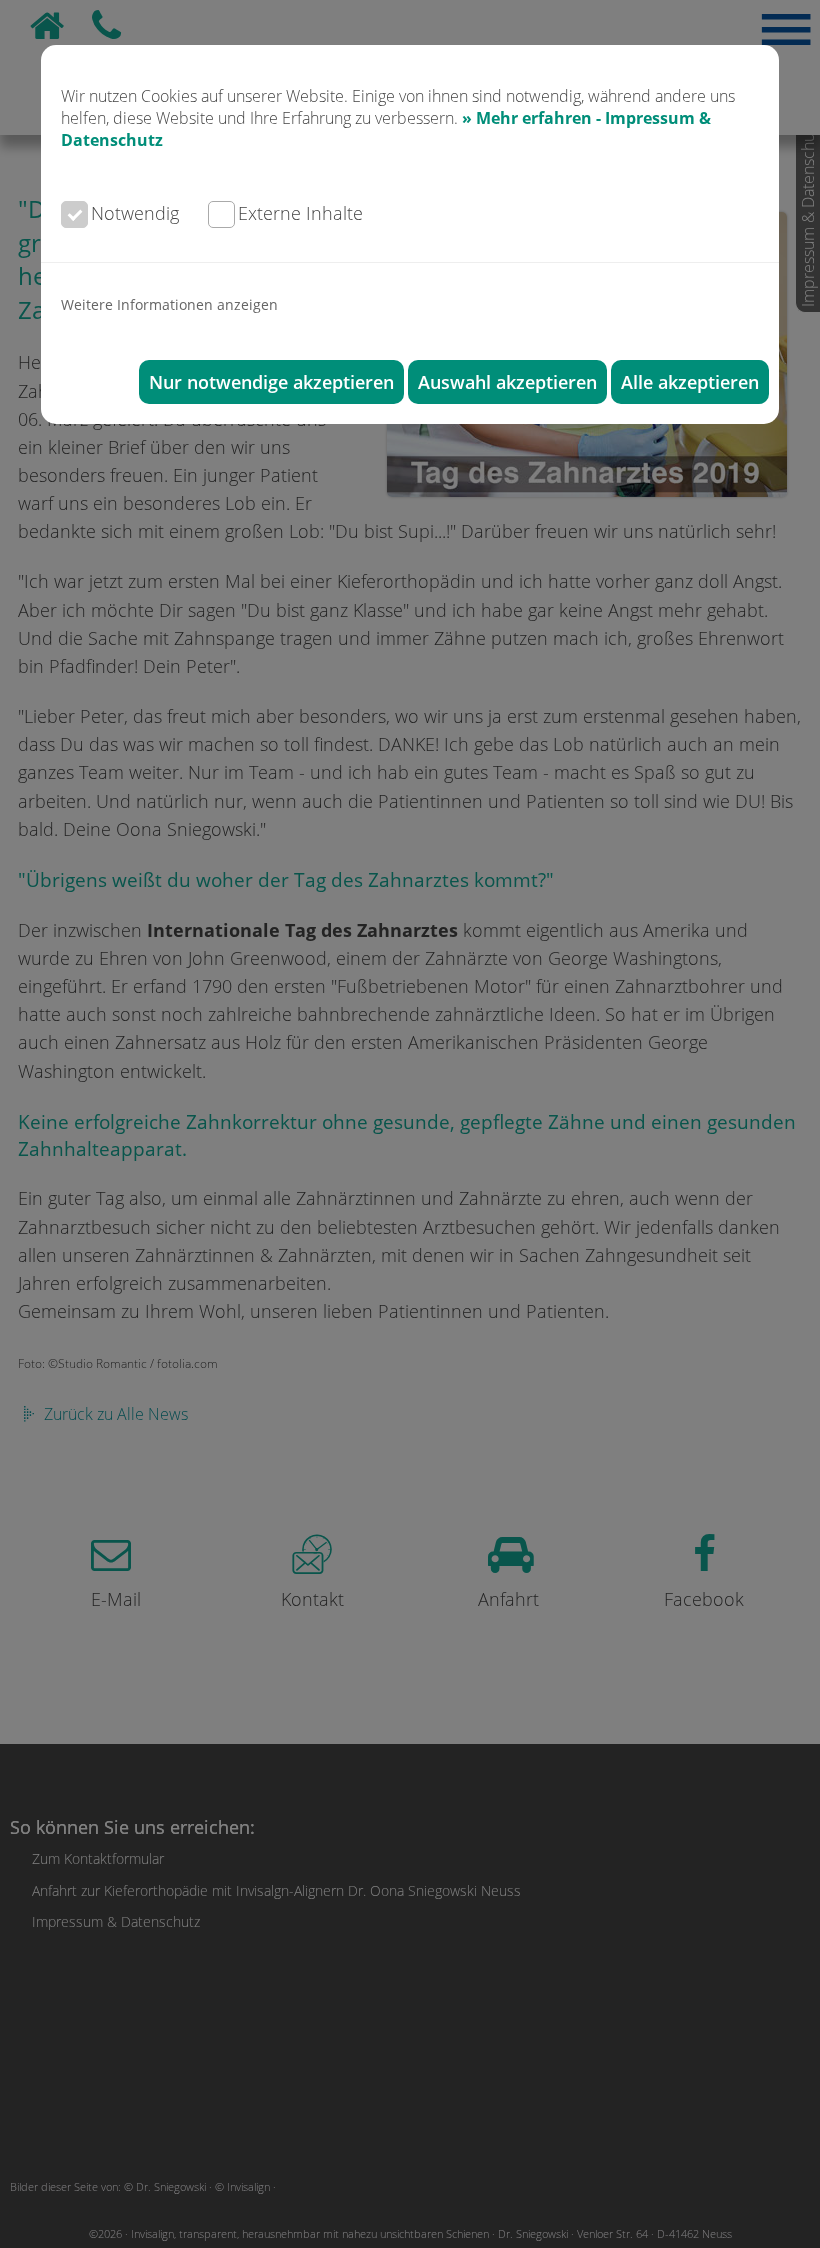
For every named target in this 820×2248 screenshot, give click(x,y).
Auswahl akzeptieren (507, 382)
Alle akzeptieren (690, 382)
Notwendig (135, 213)
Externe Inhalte (300, 213)
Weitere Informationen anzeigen (169, 304)
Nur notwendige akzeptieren (271, 382)
